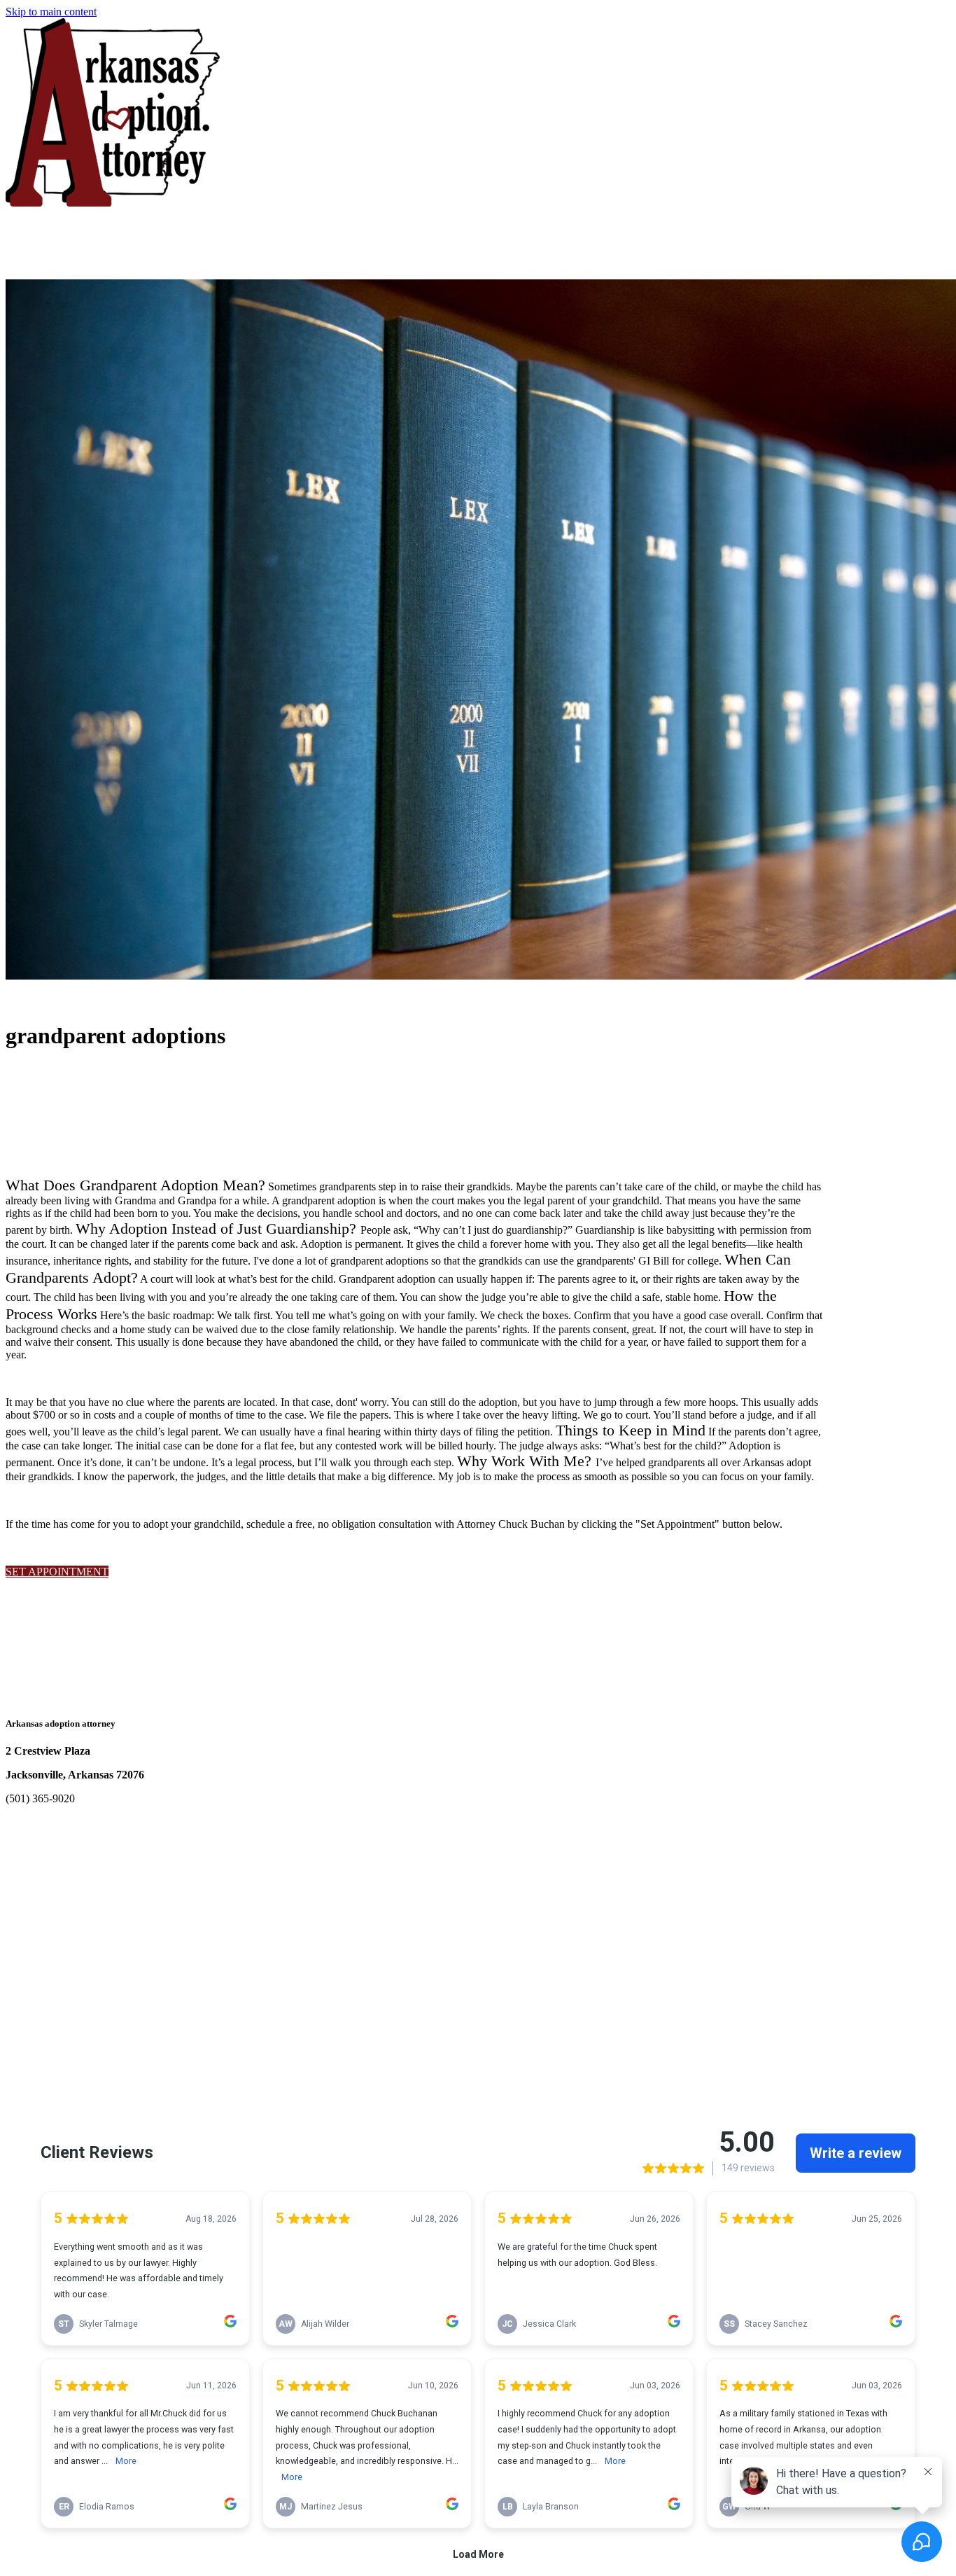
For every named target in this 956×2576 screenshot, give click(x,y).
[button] (57, 1572)
